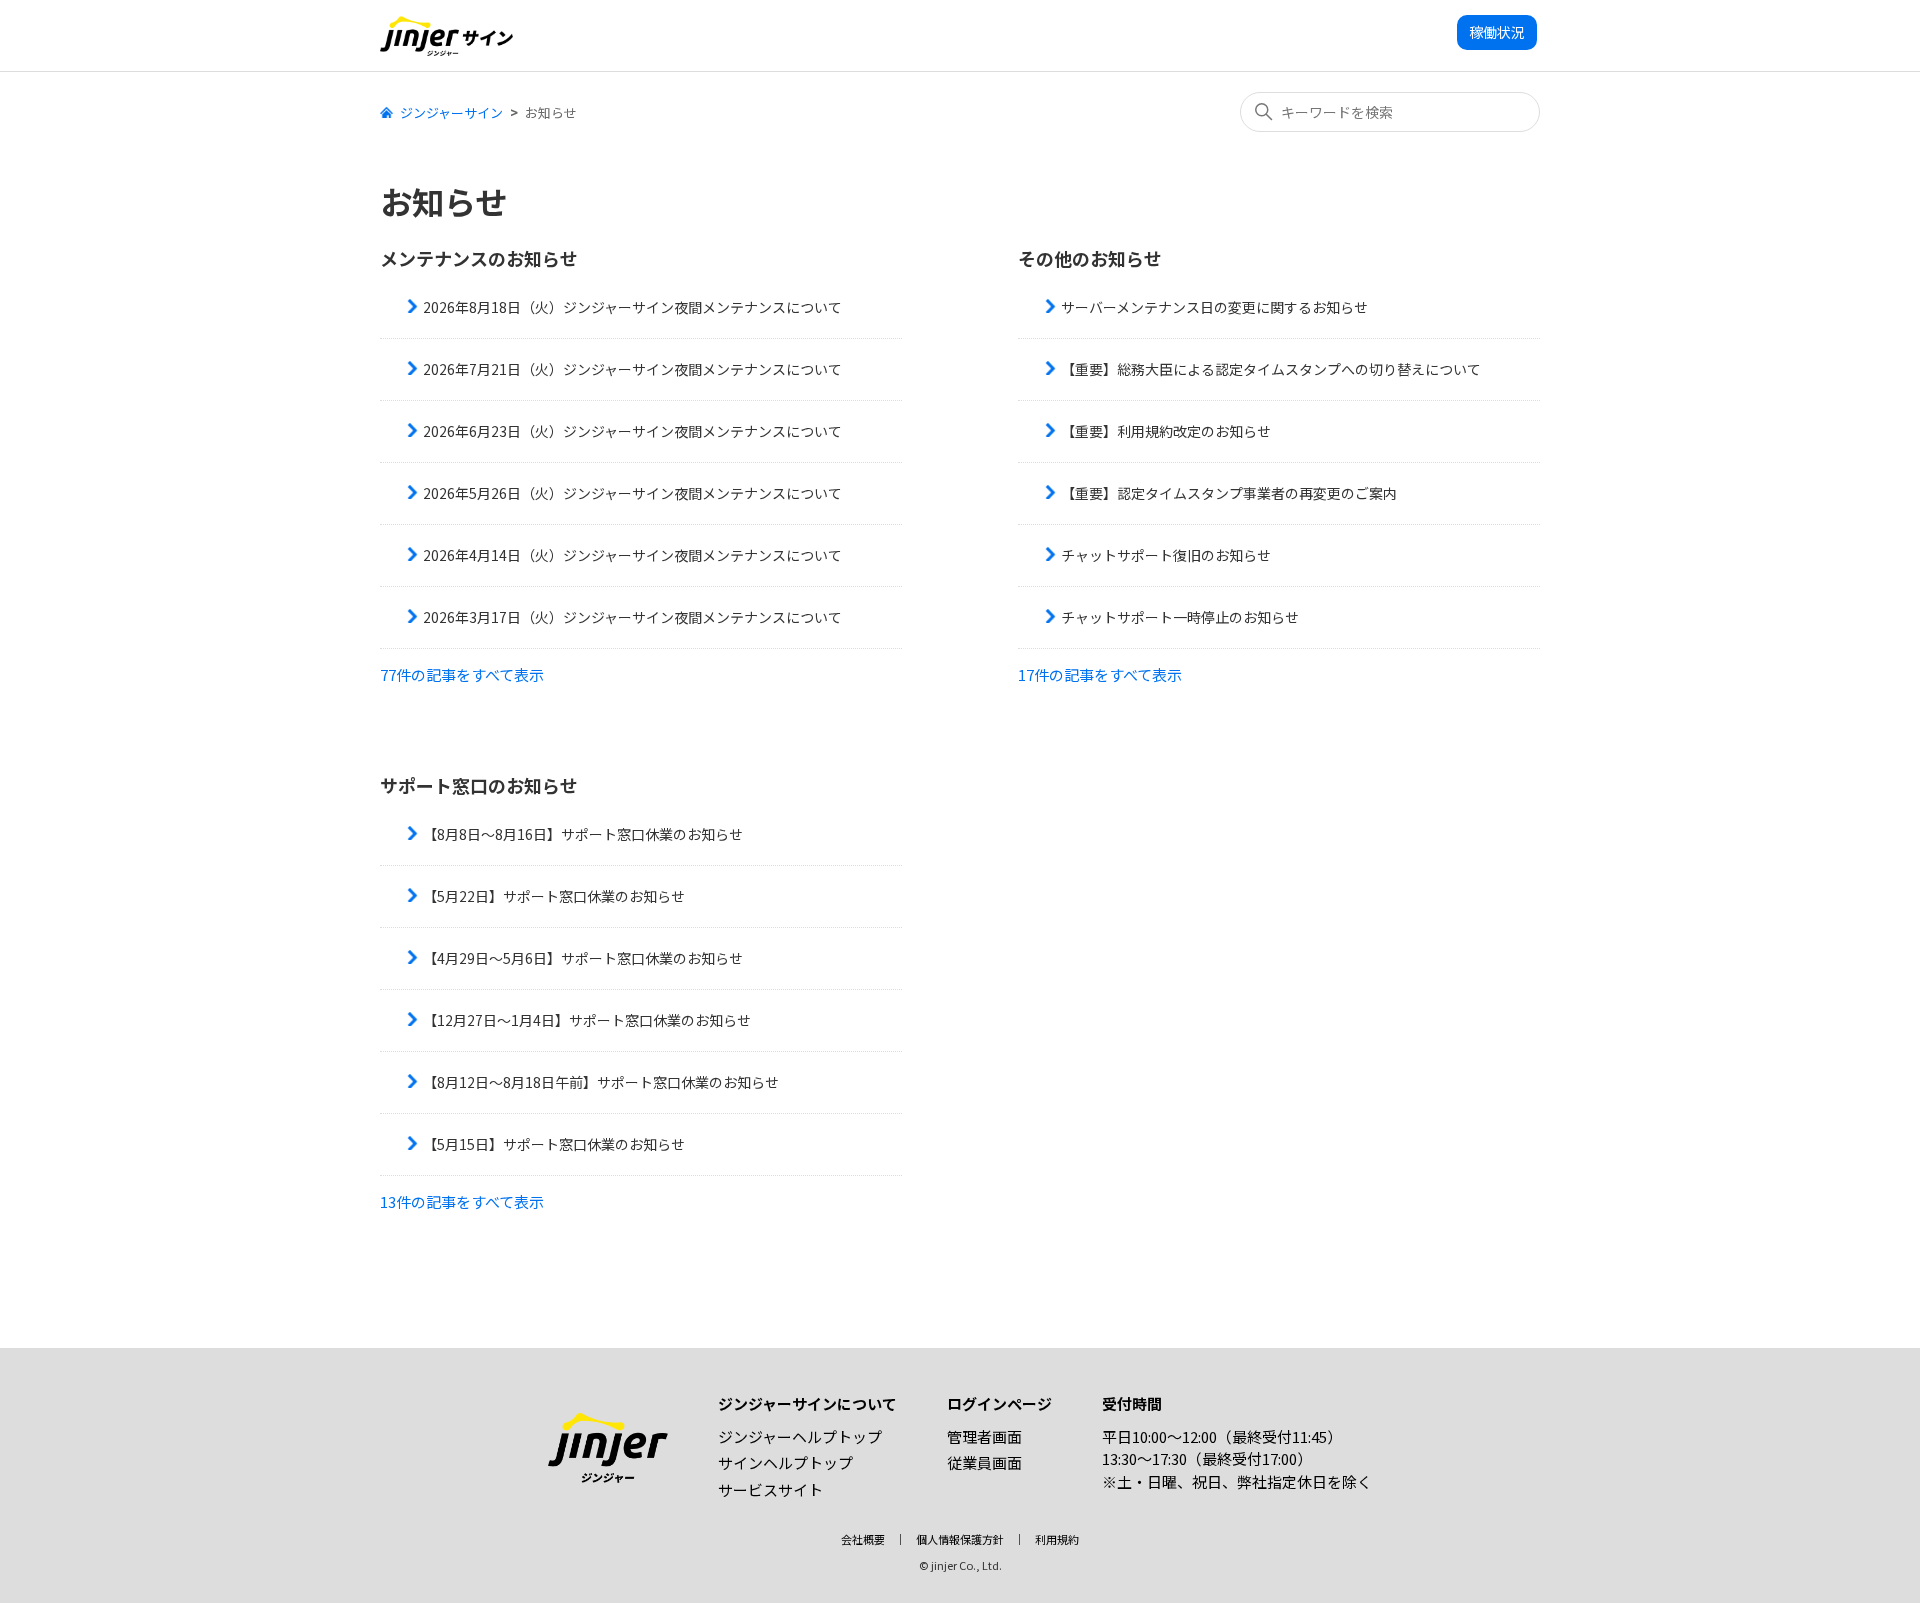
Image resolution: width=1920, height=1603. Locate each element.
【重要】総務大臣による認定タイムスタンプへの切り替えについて (1271, 369)
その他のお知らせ (1090, 258)
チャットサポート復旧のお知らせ (1166, 555)
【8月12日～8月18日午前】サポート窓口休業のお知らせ (601, 1082)
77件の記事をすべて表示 (462, 674)
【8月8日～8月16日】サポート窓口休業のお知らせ (583, 834)
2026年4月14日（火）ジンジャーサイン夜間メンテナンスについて (632, 555)
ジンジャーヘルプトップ (800, 1436)
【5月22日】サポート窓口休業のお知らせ (554, 896)
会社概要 (863, 1539)
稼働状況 (1497, 32)
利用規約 (1057, 1539)
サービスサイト (770, 1489)
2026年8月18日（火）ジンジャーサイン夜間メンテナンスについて (632, 307)
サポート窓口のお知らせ (479, 785)
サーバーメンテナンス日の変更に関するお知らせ (1214, 307)
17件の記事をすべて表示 (1100, 674)
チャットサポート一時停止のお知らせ (1180, 617)
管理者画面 (984, 1436)
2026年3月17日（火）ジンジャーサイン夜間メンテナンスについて (632, 617)
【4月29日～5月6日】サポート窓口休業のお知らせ (583, 958)
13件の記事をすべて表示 (462, 1201)
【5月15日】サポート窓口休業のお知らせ (554, 1144)
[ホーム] (446, 36)
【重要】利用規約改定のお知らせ (1166, 431)
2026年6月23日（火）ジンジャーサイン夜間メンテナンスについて (632, 431)
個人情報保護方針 (960, 1539)
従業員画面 (984, 1462)
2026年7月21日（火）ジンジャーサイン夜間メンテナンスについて (632, 369)
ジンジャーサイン (451, 112)
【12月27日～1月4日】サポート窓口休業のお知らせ (587, 1020)
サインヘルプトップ (785, 1462)
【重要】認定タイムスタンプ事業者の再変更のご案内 (1229, 493)
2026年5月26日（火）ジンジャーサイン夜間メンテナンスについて (632, 493)
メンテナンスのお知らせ (479, 258)
